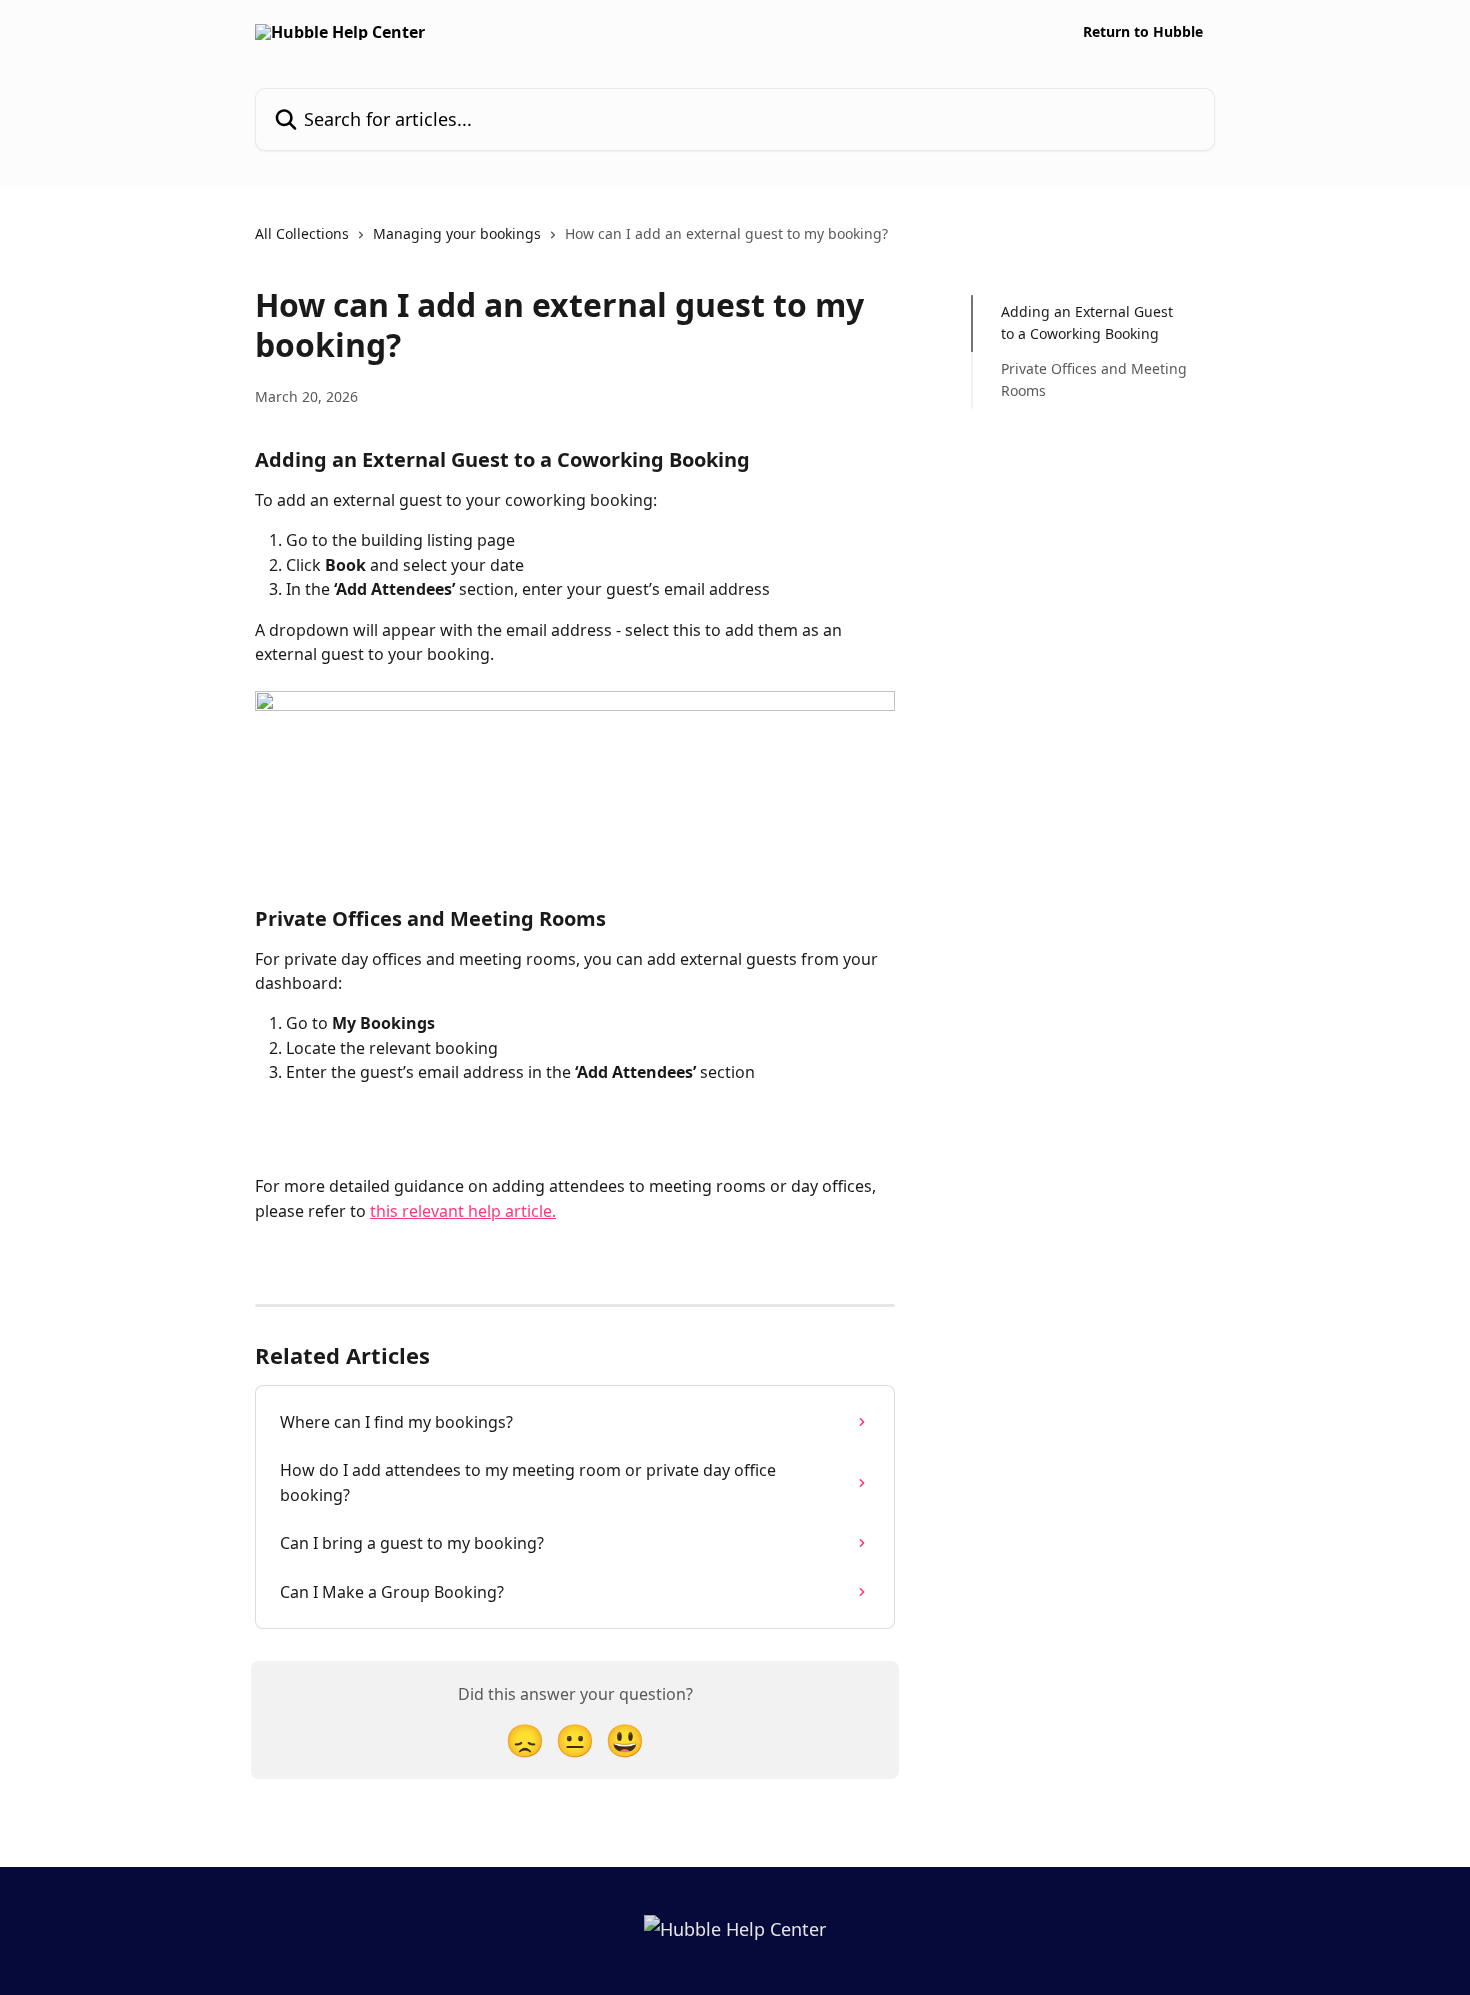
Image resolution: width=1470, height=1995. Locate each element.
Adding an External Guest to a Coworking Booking (1087, 322)
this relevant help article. (463, 1211)
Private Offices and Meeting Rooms (1094, 379)
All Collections (302, 233)
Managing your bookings (457, 233)
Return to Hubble (1143, 32)
